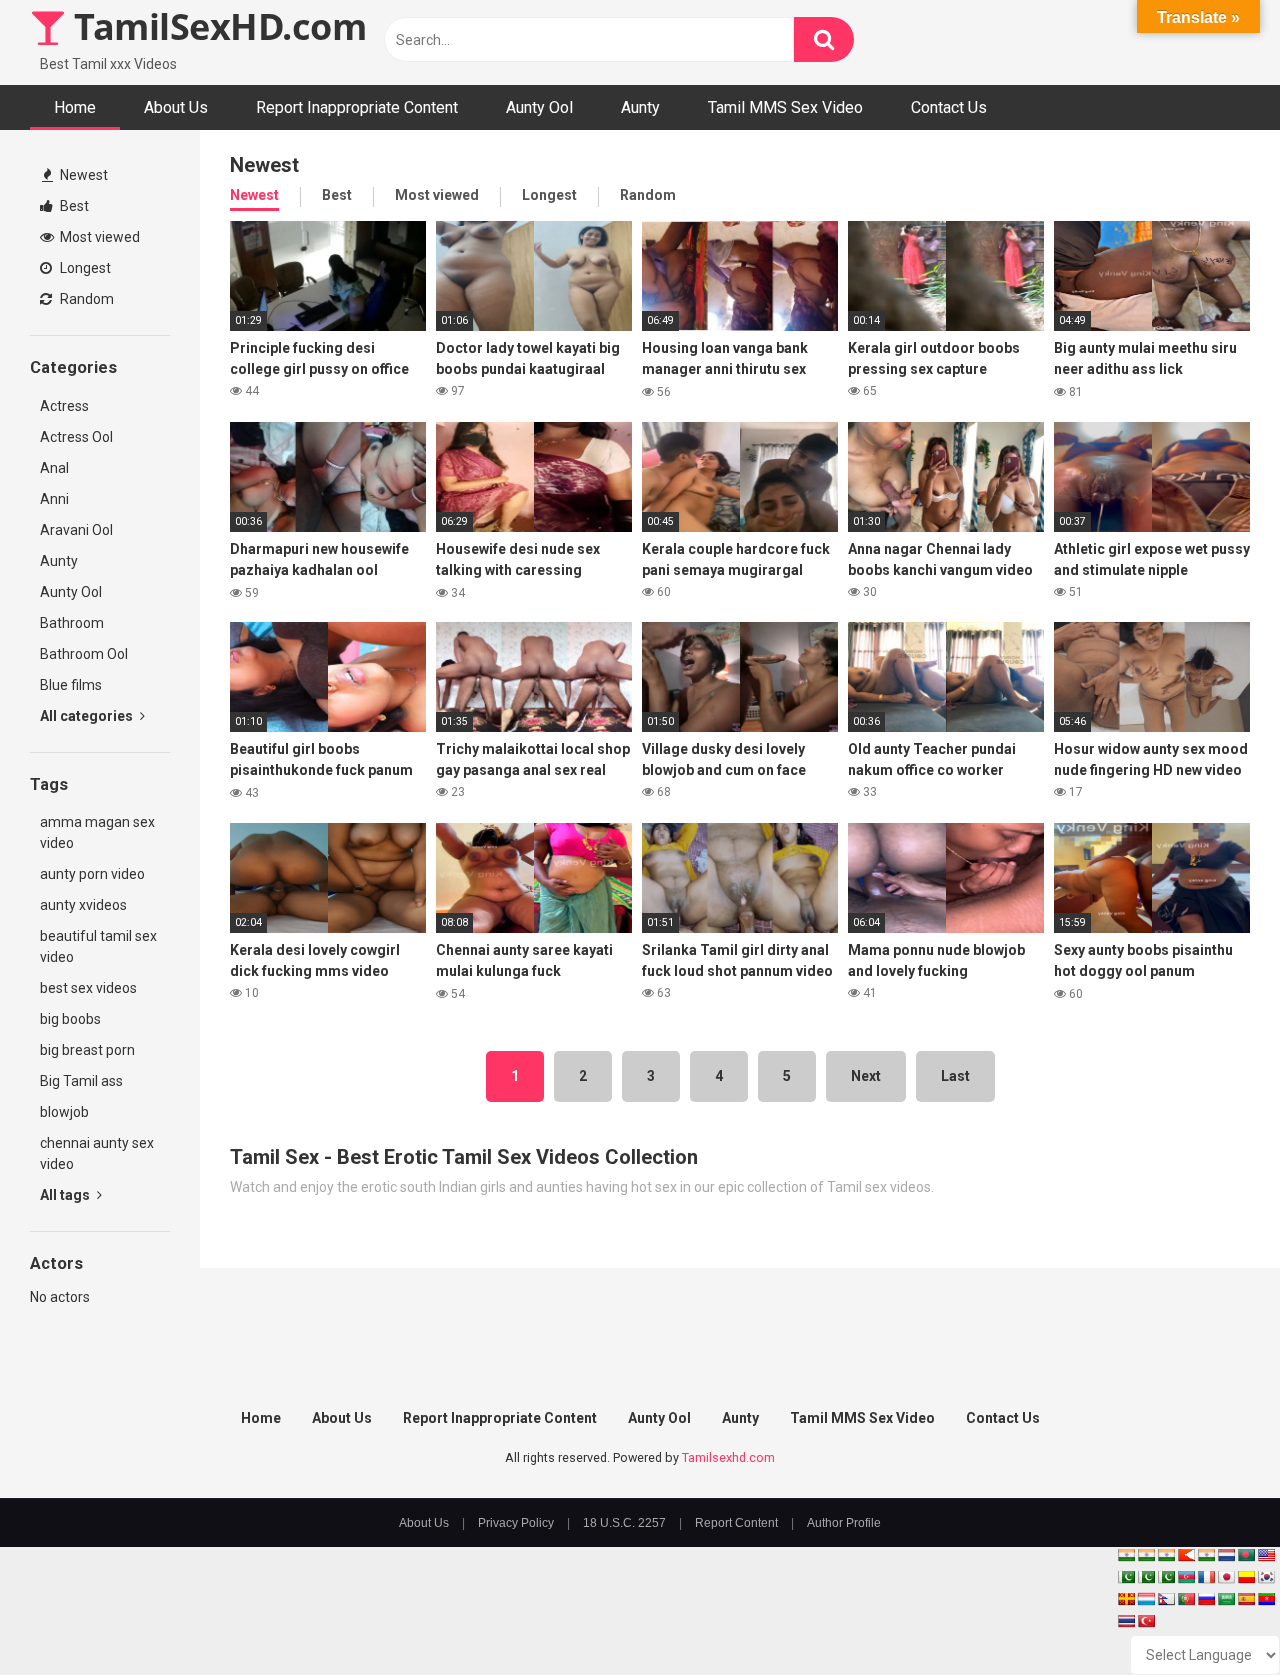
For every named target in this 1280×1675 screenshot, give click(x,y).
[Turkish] (1146, 1621)
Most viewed (98, 237)
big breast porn (87, 1050)
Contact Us (949, 107)
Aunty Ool (539, 107)
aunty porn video (92, 874)
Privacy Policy (516, 1523)
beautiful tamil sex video (98, 946)
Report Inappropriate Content (357, 107)
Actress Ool (76, 437)
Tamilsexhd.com (728, 1457)
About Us (176, 107)
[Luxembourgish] (1146, 1599)
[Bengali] (1246, 1555)
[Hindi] (1206, 1555)
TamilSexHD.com (216, 26)
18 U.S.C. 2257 (624, 1523)
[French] (1206, 1577)
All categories (88, 716)
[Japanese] (1226, 1577)
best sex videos (88, 988)
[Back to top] (1213, 1614)
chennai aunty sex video (97, 1153)
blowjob (64, 1112)
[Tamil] (1166, 1555)
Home (75, 107)
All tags (66, 1195)
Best (73, 206)
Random (85, 299)
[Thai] (1126, 1621)
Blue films (71, 685)
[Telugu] (1266, 1599)
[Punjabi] (1146, 1577)
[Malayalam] (1146, 1555)
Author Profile (844, 1523)
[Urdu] (1166, 1577)
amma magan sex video (97, 832)
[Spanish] (1246, 1599)
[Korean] (1266, 1577)
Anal (54, 468)
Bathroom (72, 623)
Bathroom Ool (84, 654)
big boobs (70, 1019)
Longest (84, 268)
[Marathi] (1186, 1555)
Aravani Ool (76, 530)
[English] (1266, 1555)
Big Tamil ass (81, 1081)
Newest (82, 175)
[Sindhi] (1126, 1577)
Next (866, 1076)
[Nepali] (1166, 1599)
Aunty (640, 107)
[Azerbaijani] (1186, 1577)
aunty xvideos (83, 905)
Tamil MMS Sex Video (785, 107)
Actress (64, 406)
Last (955, 1076)
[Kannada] (1246, 1577)
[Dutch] (1226, 1555)
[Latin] (1126, 1599)
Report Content (736, 1523)
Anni (54, 499)
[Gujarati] (1126, 1555)
